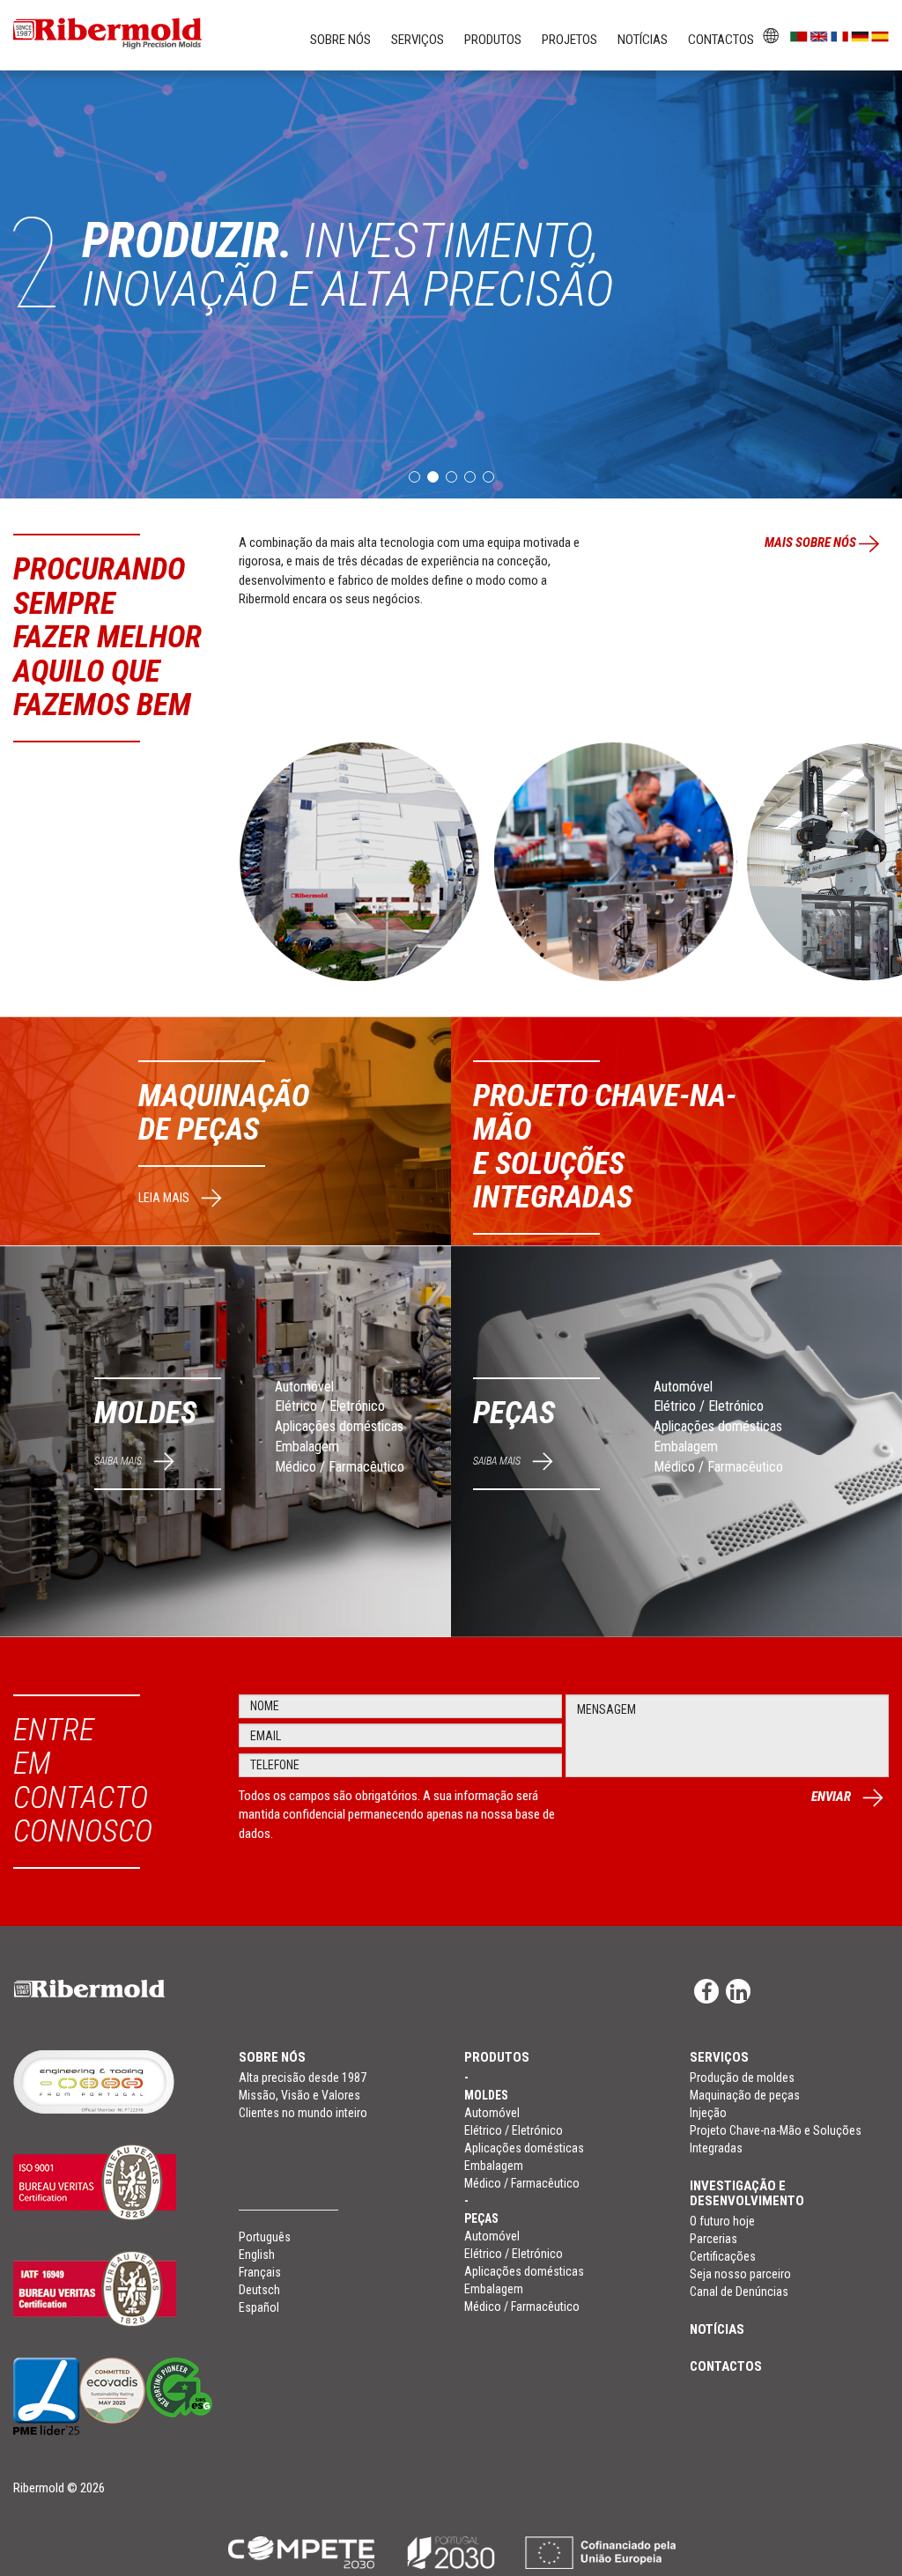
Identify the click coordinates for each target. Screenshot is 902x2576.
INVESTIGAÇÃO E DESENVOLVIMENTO (747, 2193)
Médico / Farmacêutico (340, 1467)
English (257, 2255)
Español (259, 2307)
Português (265, 2237)
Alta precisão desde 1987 (303, 2078)
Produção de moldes (742, 2078)
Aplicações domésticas (339, 1426)
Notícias (643, 40)
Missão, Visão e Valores (299, 2095)
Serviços (418, 40)
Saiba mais (119, 1461)
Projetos (569, 40)
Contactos (721, 40)
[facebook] (706, 1991)
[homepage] (113, 1988)
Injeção (708, 2113)
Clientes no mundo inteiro (303, 2113)
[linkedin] (738, 1991)
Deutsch (259, 2290)
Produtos (493, 40)
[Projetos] (451, 2552)
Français (260, 2272)
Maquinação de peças (745, 2095)
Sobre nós (340, 40)
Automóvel (304, 1387)
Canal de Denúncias (739, 2292)
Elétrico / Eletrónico (330, 1406)
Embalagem (307, 1447)
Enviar (832, 1797)
